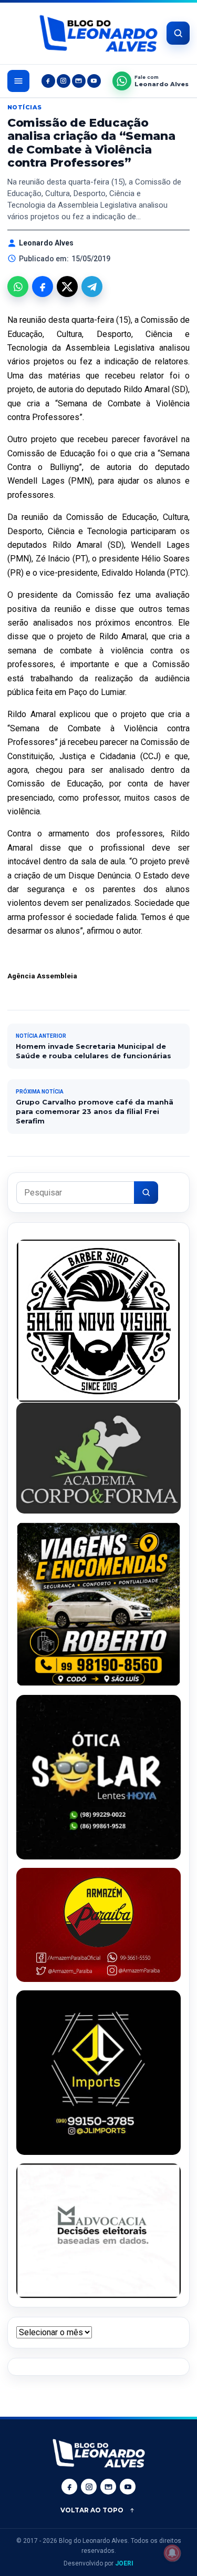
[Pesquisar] (146, 1193)
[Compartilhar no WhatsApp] (18, 287)
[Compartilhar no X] (67, 287)
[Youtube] (94, 81)
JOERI (124, 2563)
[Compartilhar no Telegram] (92, 287)
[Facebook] (48, 81)
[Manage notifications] (172, 2553)
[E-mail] (79, 81)
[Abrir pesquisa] (178, 33)
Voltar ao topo (92, 2510)
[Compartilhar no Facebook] (43, 287)
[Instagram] (64, 81)
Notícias (25, 107)
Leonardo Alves (46, 243)
